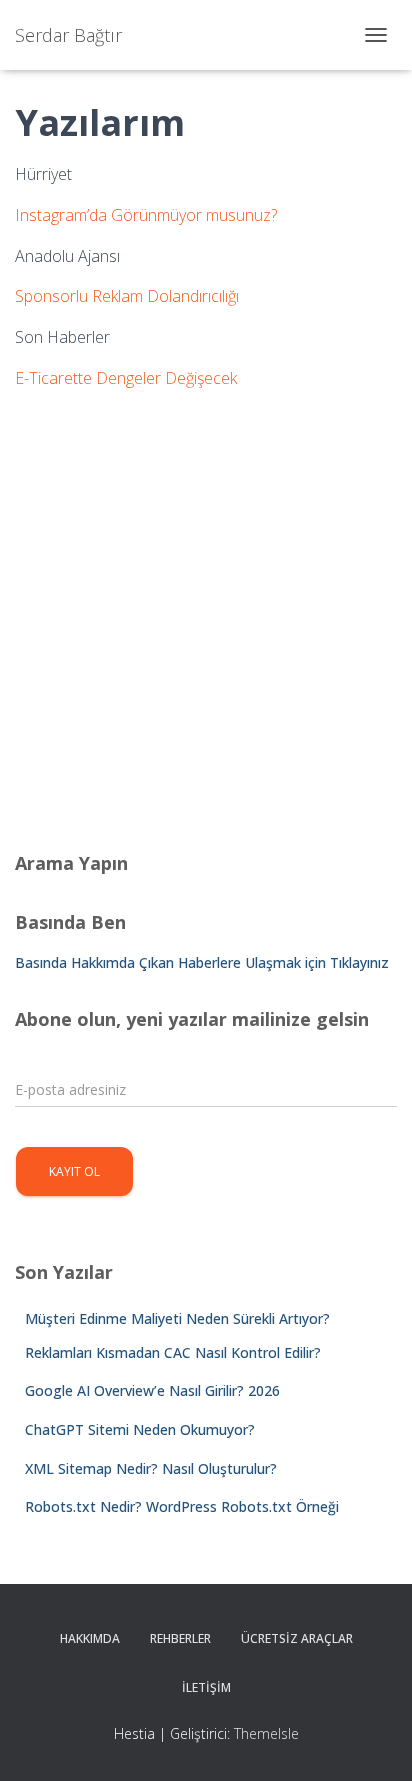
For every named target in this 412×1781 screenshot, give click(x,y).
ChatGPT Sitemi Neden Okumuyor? (140, 1429)
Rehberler (180, 1638)
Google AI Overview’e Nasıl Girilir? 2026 (152, 1390)
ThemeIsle (266, 1733)
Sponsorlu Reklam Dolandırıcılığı (127, 296)
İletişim (206, 1687)
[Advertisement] (206, 613)
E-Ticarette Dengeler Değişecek (126, 378)
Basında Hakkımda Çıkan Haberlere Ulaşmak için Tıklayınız (202, 962)
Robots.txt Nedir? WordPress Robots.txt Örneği (182, 1506)
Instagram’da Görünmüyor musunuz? (146, 215)
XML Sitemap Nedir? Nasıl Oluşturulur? (151, 1468)
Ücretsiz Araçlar (297, 1638)
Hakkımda (90, 1638)
